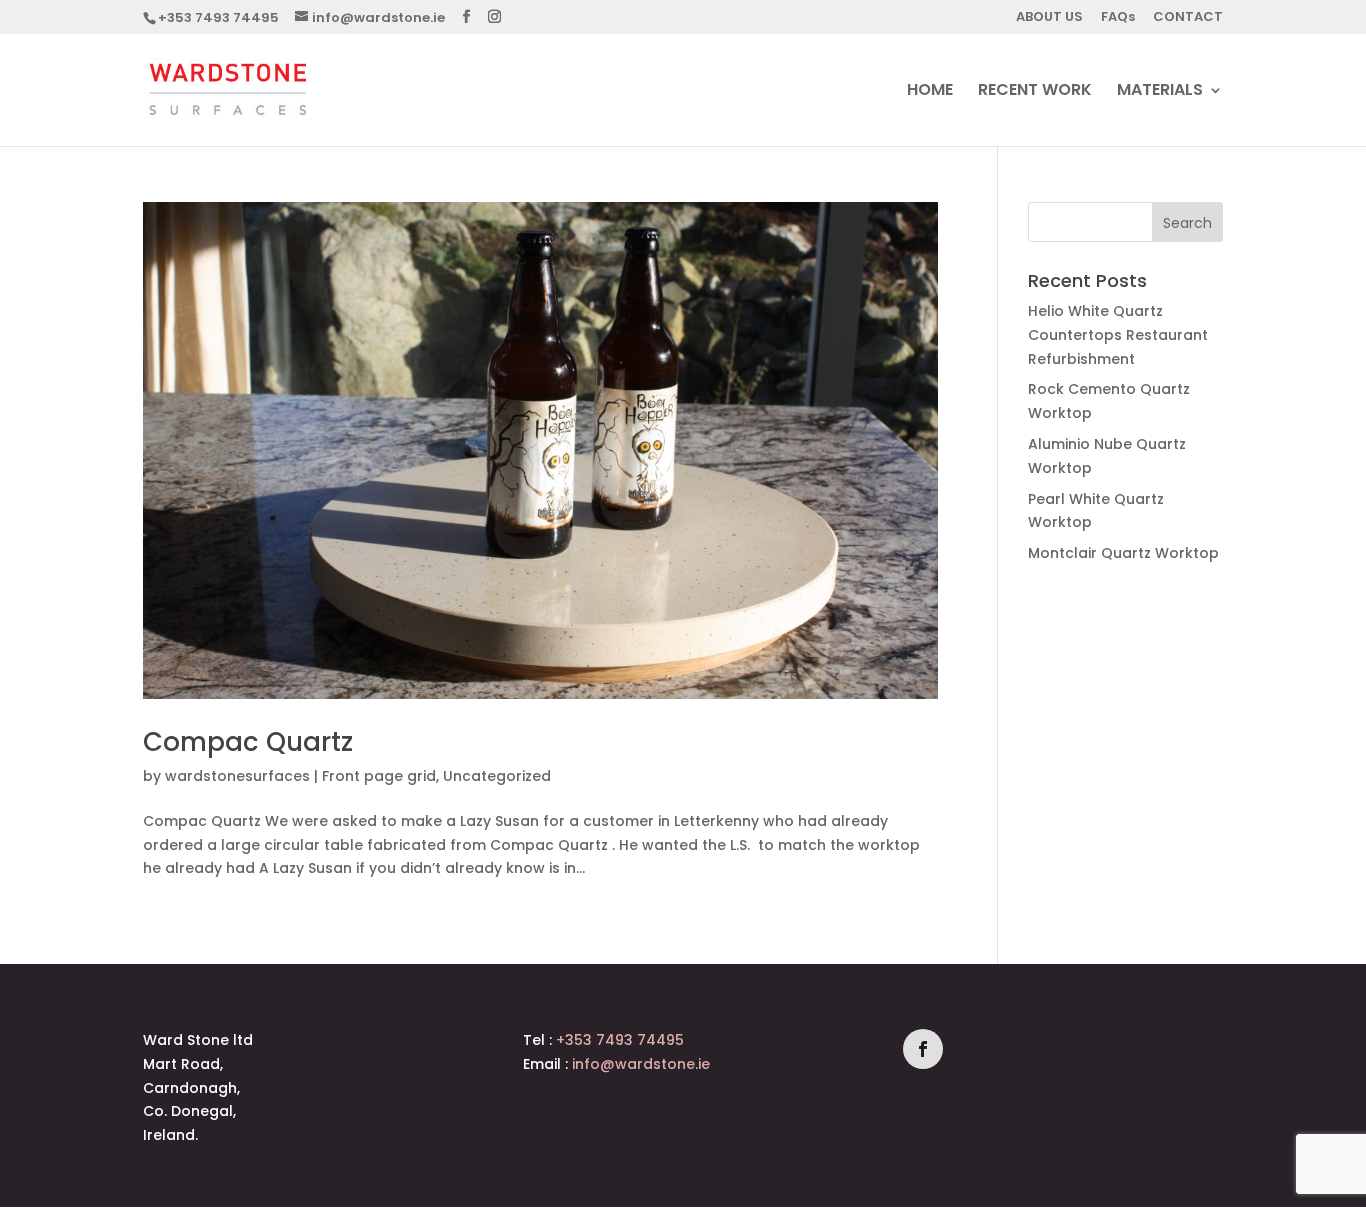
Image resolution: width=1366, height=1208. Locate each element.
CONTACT (1188, 18)
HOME (930, 92)
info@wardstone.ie (641, 1064)
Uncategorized (497, 776)
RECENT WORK (1035, 92)
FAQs (1118, 18)
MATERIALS (1160, 92)
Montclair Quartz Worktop (1123, 553)
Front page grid (379, 776)
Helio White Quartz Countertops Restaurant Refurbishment (1118, 335)
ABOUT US (1049, 18)
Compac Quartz (248, 742)
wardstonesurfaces (237, 776)
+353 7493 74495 (218, 17)
